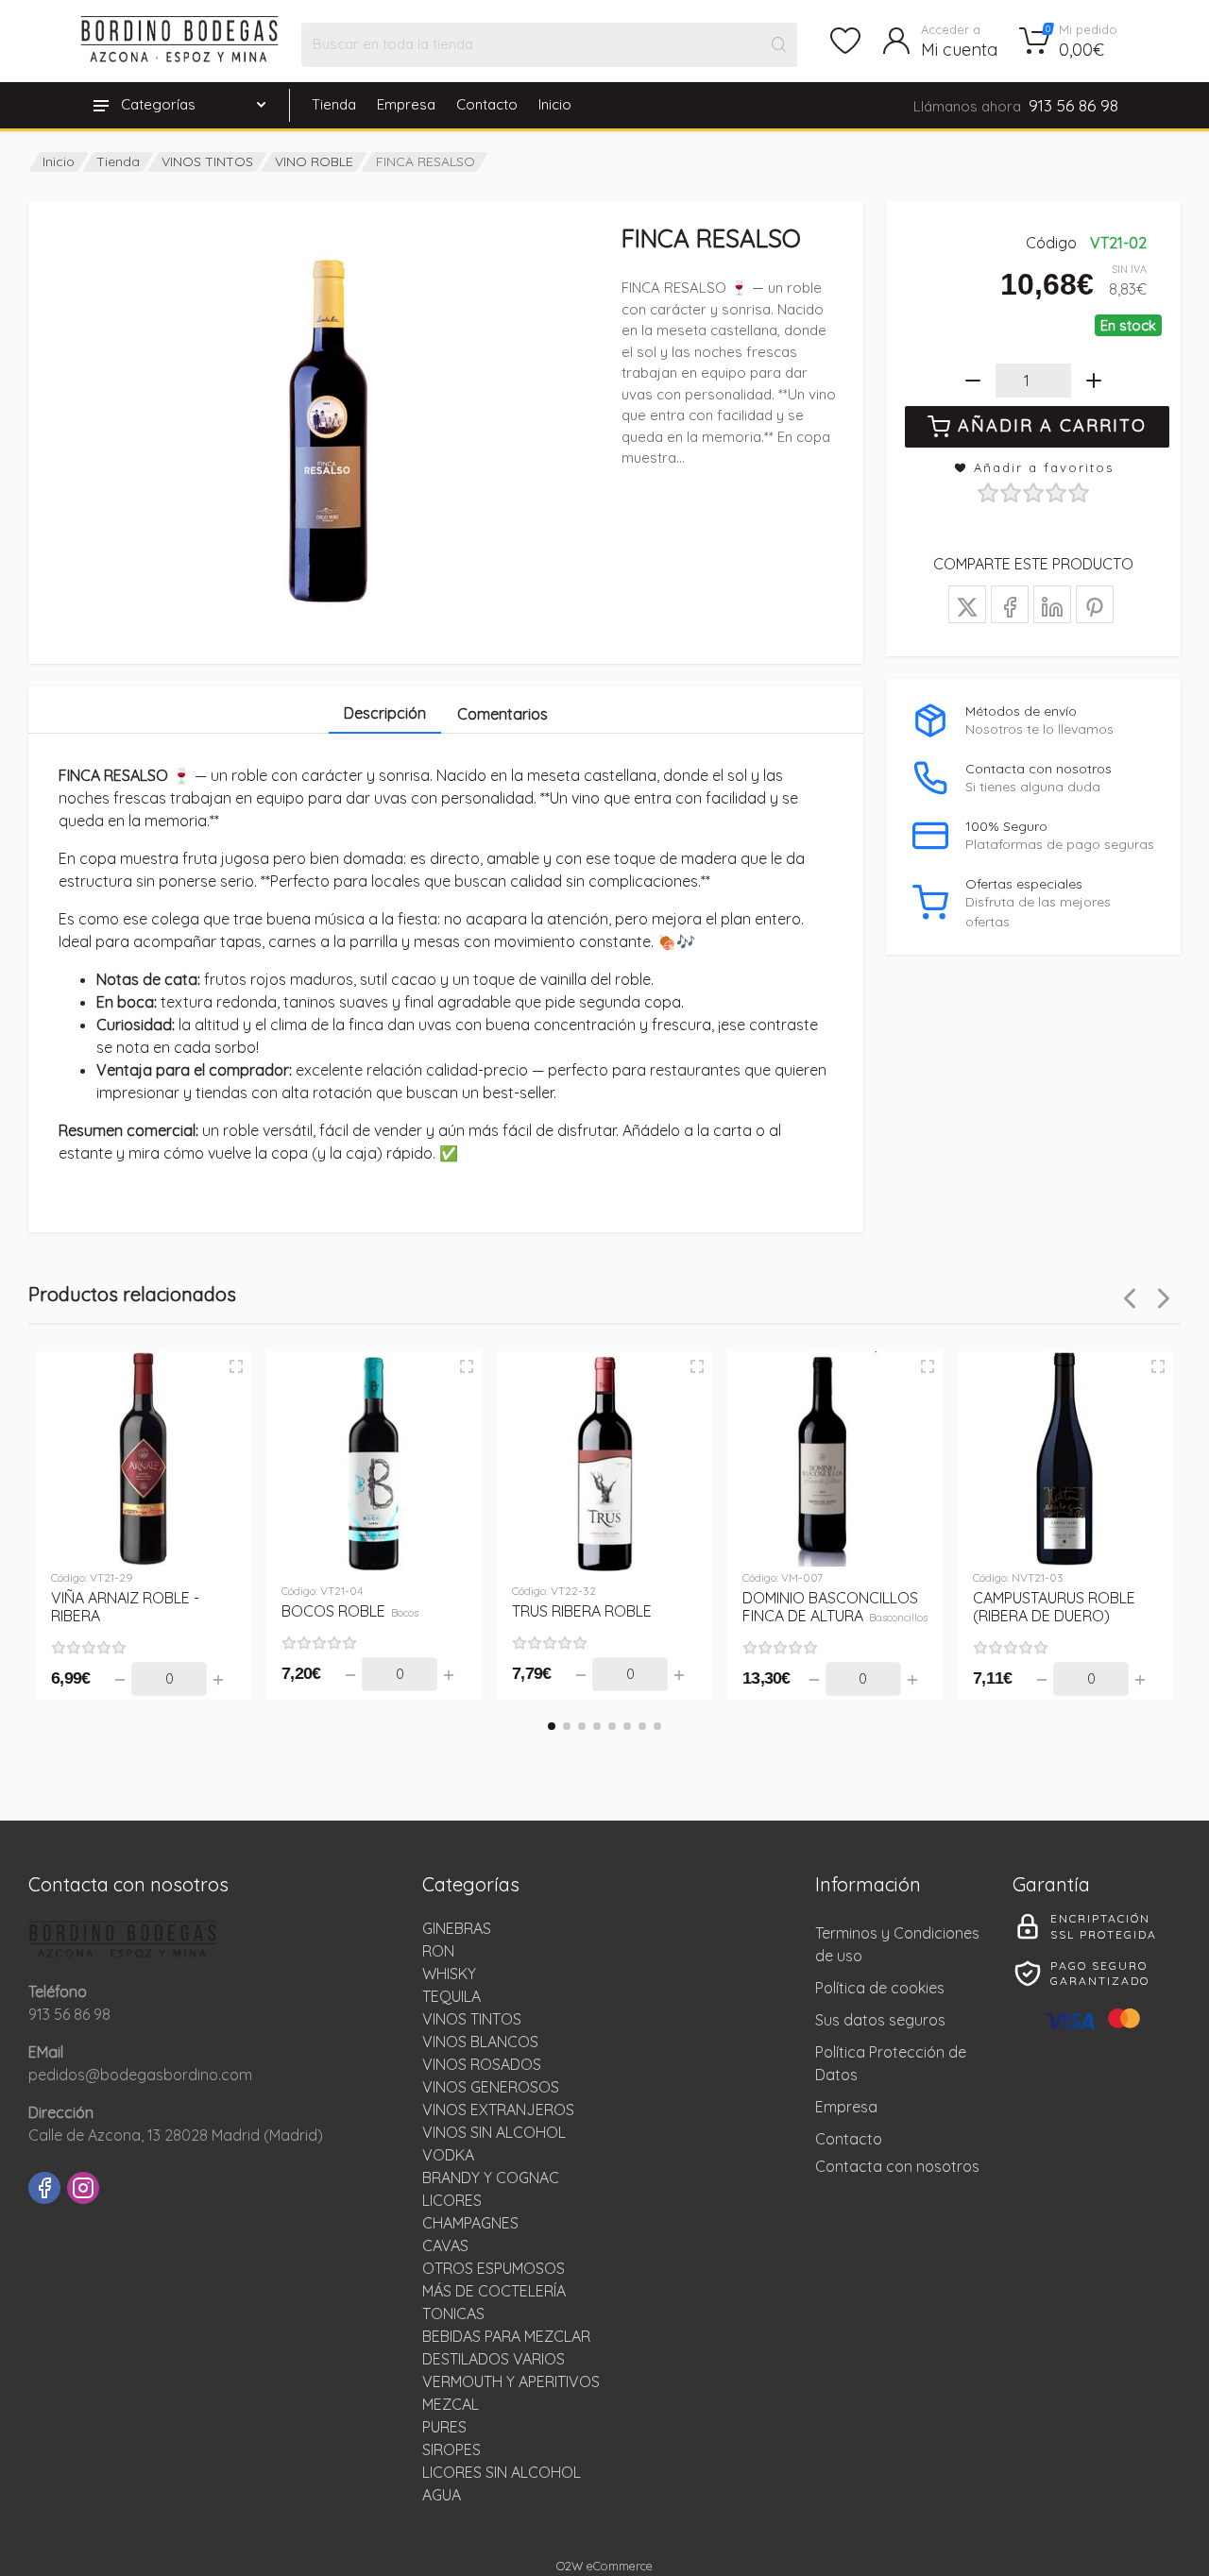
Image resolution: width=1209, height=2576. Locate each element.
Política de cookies (880, 1988)
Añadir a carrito (1052, 425)
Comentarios (502, 714)
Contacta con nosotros (897, 2166)
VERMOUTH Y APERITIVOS (511, 2381)
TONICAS (453, 2313)
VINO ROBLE (314, 161)
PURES (444, 2427)
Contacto (487, 104)
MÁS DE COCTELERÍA (494, 2291)
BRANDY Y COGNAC (491, 2178)
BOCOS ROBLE (350, 1611)
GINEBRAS (457, 1928)
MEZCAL (451, 2404)
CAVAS (445, 2246)
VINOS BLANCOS (480, 2042)
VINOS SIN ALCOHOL (494, 2132)
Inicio (555, 104)
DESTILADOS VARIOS (494, 2359)
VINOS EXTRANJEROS (498, 2110)
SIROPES (451, 2449)
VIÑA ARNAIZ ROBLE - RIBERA (125, 1607)
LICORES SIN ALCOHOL (502, 2472)
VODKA (448, 2155)
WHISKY (449, 1974)
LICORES (452, 2200)
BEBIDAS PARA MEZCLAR (506, 2336)
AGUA (442, 2495)
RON (438, 1951)
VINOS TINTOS (207, 161)
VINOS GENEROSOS (491, 2087)
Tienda (334, 104)
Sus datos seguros (880, 2020)
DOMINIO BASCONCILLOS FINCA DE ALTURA (835, 1607)
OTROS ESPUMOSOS (494, 2268)
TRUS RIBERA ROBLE (582, 1611)
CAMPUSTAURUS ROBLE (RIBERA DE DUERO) (1054, 1607)
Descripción (385, 713)
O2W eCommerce (604, 2566)
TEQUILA (451, 1996)
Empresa (406, 104)
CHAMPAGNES (470, 2223)
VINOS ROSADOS (482, 2064)
